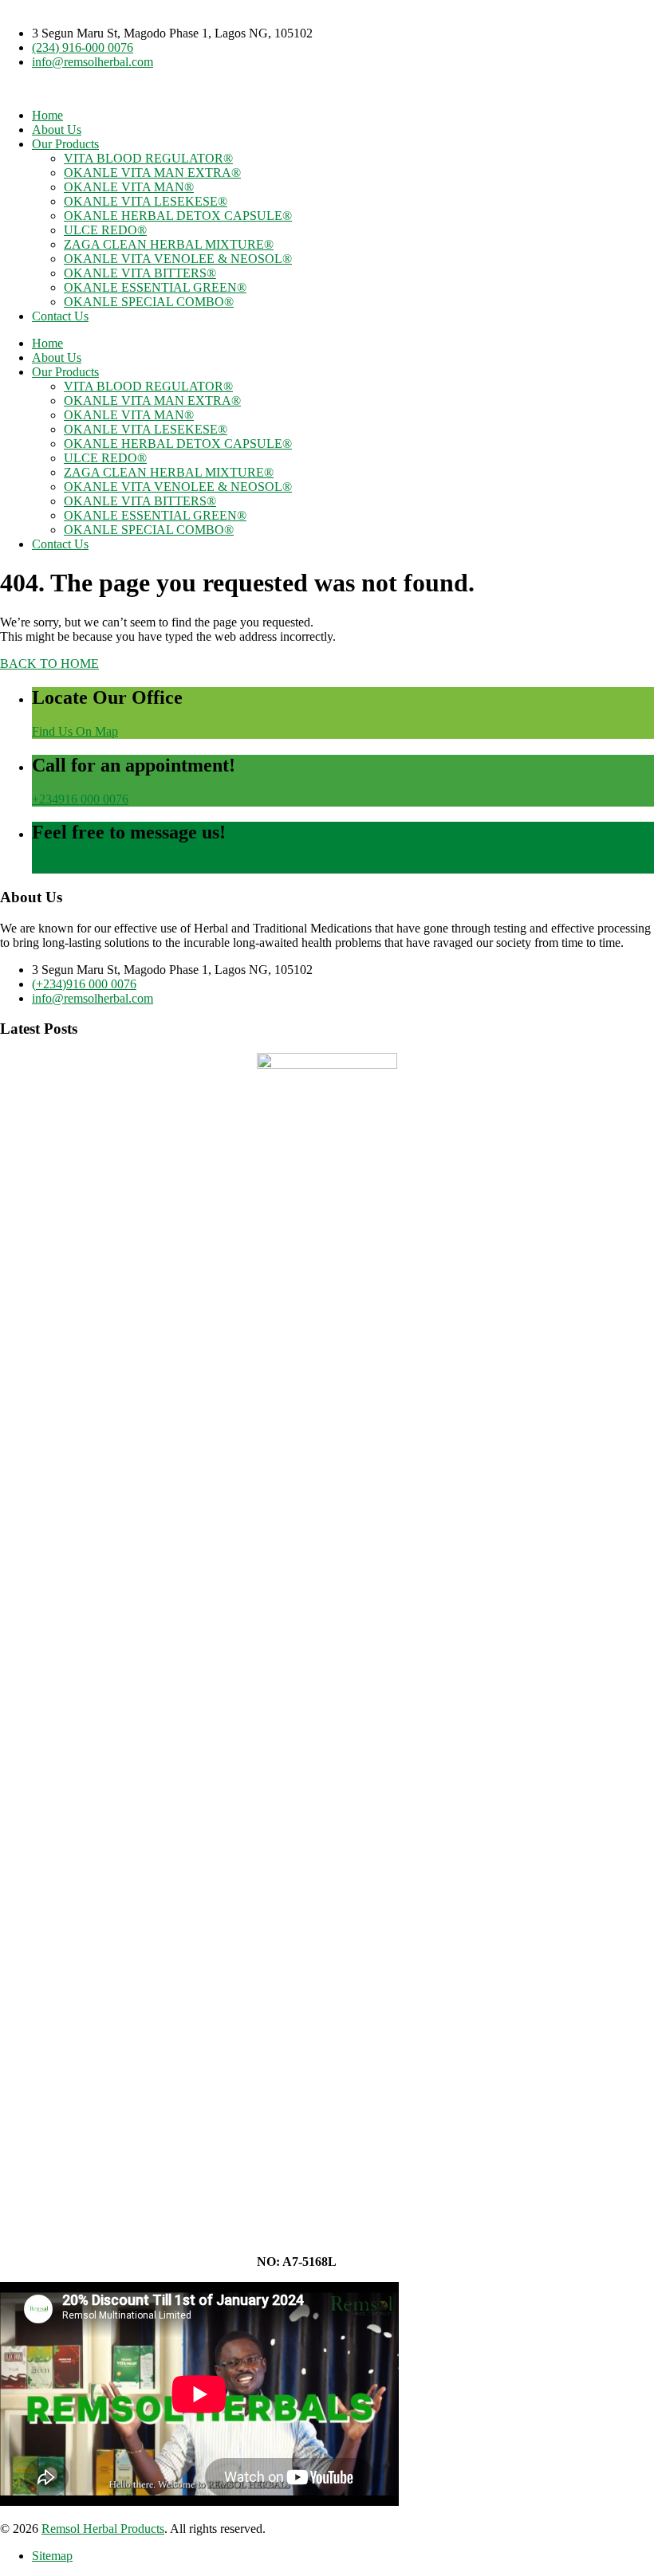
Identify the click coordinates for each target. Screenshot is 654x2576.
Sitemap (52, 2556)
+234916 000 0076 (80, 799)
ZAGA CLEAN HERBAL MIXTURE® (169, 244)
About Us (57, 130)
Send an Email (69, 866)
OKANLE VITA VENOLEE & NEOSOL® (178, 259)
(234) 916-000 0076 (83, 47)
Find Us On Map (75, 731)
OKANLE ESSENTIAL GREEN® (155, 287)
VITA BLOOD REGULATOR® (148, 158)
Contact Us (60, 316)
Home (47, 115)
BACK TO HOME (49, 664)
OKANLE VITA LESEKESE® (146, 201)
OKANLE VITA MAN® (129, 187)
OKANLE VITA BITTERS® (140, 273)
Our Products (65, 144)
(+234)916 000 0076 (84, 984)
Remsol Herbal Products (103, 2529)
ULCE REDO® (105, 230)
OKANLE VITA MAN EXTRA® (152, 173)
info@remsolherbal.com (93, 62)
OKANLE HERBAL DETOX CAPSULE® (178, 216)
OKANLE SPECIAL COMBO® (149, 302)
